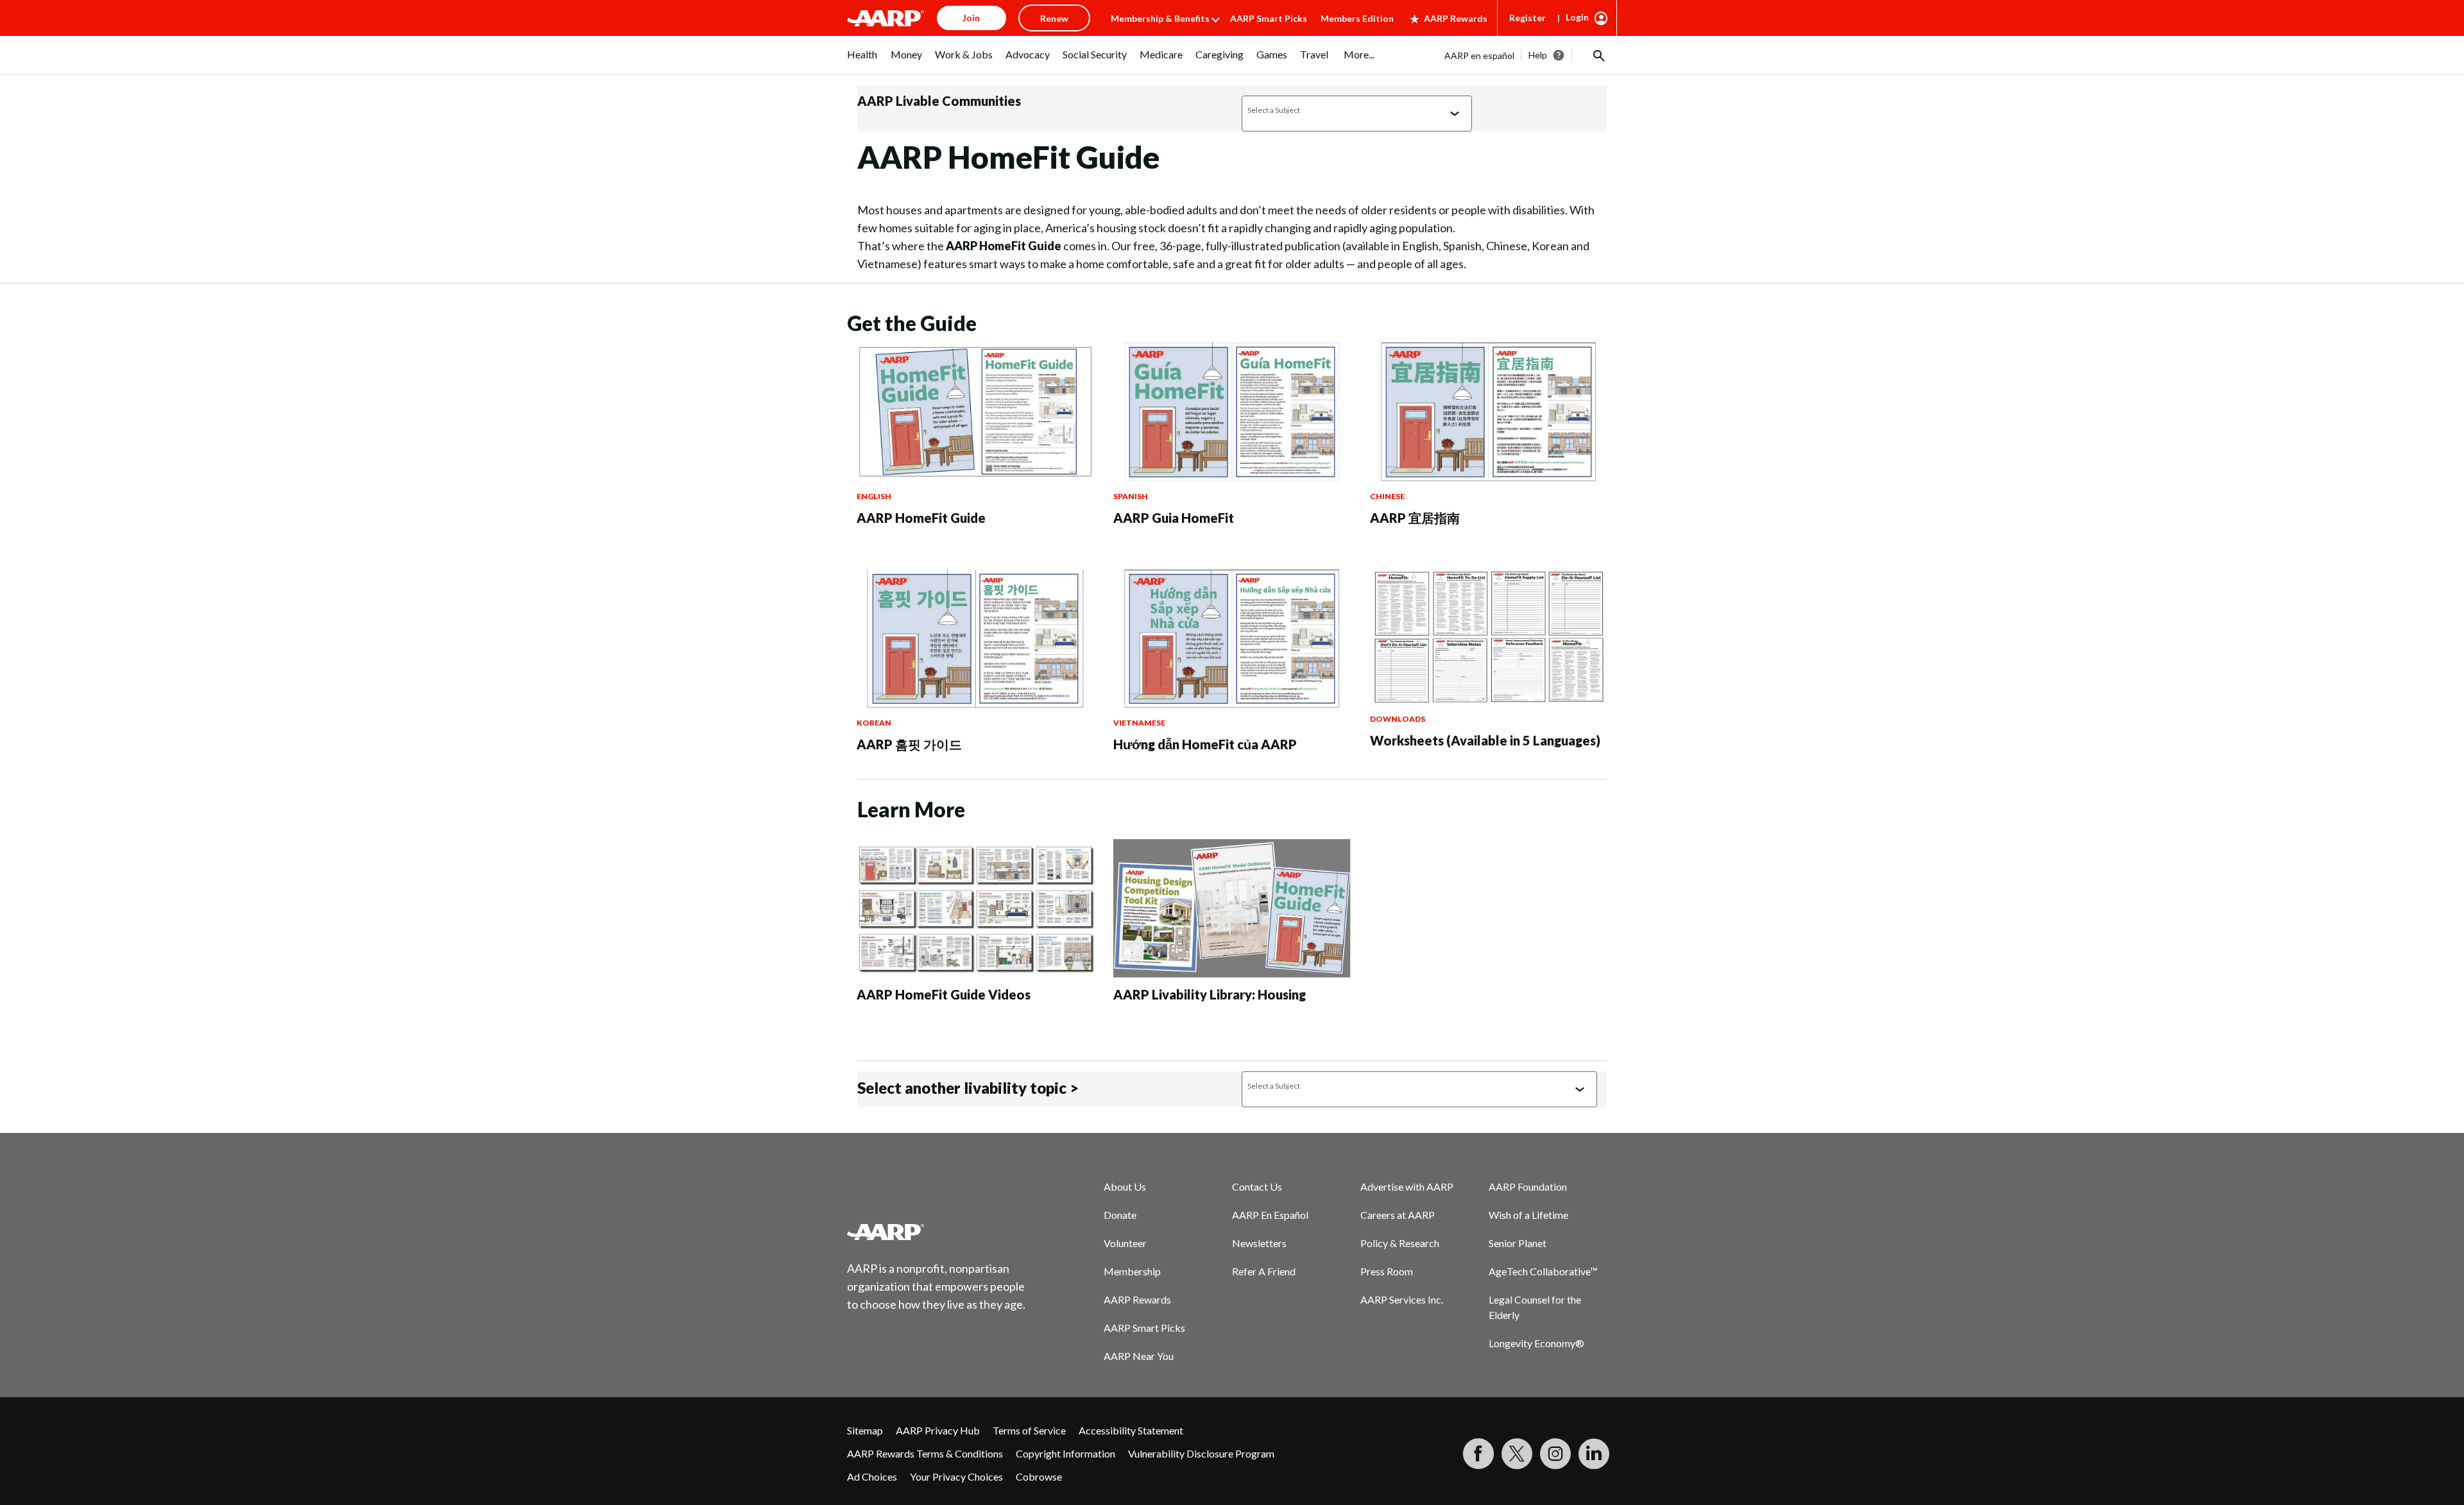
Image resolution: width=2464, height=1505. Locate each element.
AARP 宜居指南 (1415, 518)
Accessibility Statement (1131, 1430)
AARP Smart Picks (1269, 18)
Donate (1120, 1215)
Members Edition (1357, 18)
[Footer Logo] (937, 1232)
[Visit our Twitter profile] (1517, 1454)
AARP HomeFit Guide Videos (944, 994)
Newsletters (1259, 1243)
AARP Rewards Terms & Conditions (925, 1453)
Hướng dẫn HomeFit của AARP (1205, 744)
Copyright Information (1065, 1453)
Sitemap (865, 1430)
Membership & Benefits (1160, 18)
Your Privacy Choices (956, 1476)
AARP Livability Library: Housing (1210, 994)
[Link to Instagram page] (1555, 1454)
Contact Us (1257, 1186)
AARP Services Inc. (1402, 1299)
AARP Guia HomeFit (1174, 518)
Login (1577, 17)
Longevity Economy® (1536, 1343)
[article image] (975, 477)
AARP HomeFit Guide (921, 518)
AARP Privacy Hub (938, 1430)
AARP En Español (1270, 1215)
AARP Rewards (1456, 18)
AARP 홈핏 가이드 (909, 744)
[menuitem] (862, 61)
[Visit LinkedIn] (1594, 1454)
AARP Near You (1139, 1356)
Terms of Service (1029, 1430)
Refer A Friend (1264, 1271)
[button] (1598, 55)
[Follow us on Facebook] (1478, 1454)
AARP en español (1479, 55)
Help (1538, 55)
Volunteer (1125, 1243)
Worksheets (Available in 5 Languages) (1485, 740)
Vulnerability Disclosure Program (1201, 1453)
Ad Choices (872, 1476)
